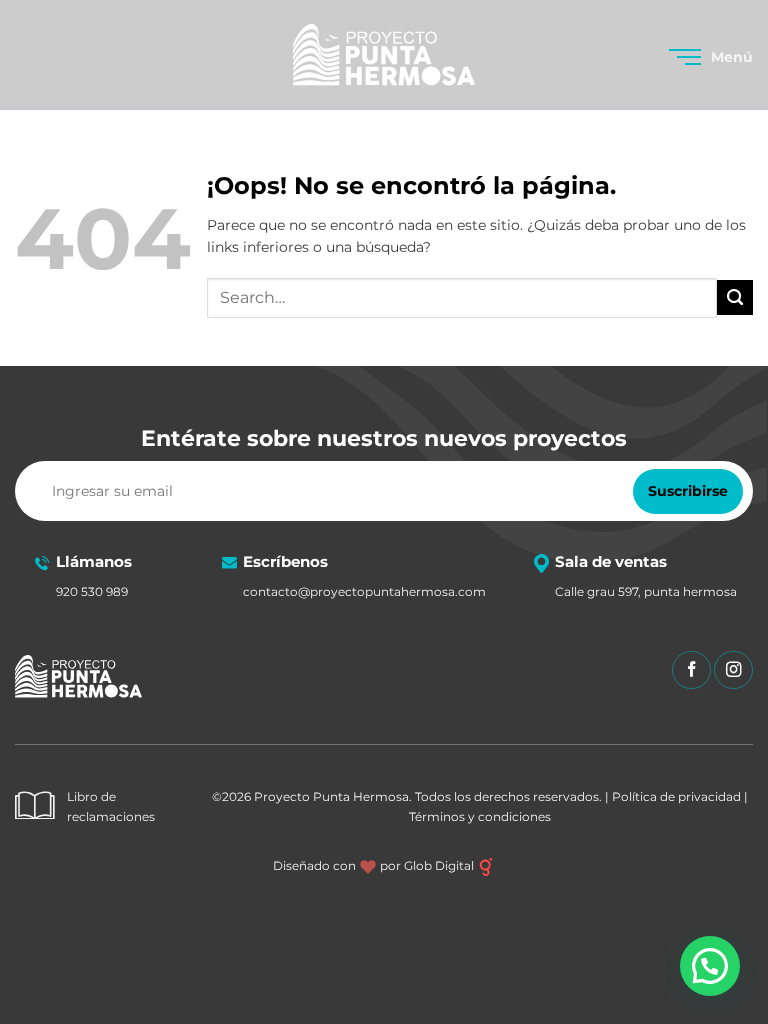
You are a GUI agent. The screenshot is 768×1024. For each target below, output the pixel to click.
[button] (711, 57)
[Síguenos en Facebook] (691, 670)
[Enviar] (735, 297)
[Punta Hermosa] (384, 55)
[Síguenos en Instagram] (733, 670)
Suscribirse (688, 491)
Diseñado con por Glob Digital (375, 865)
